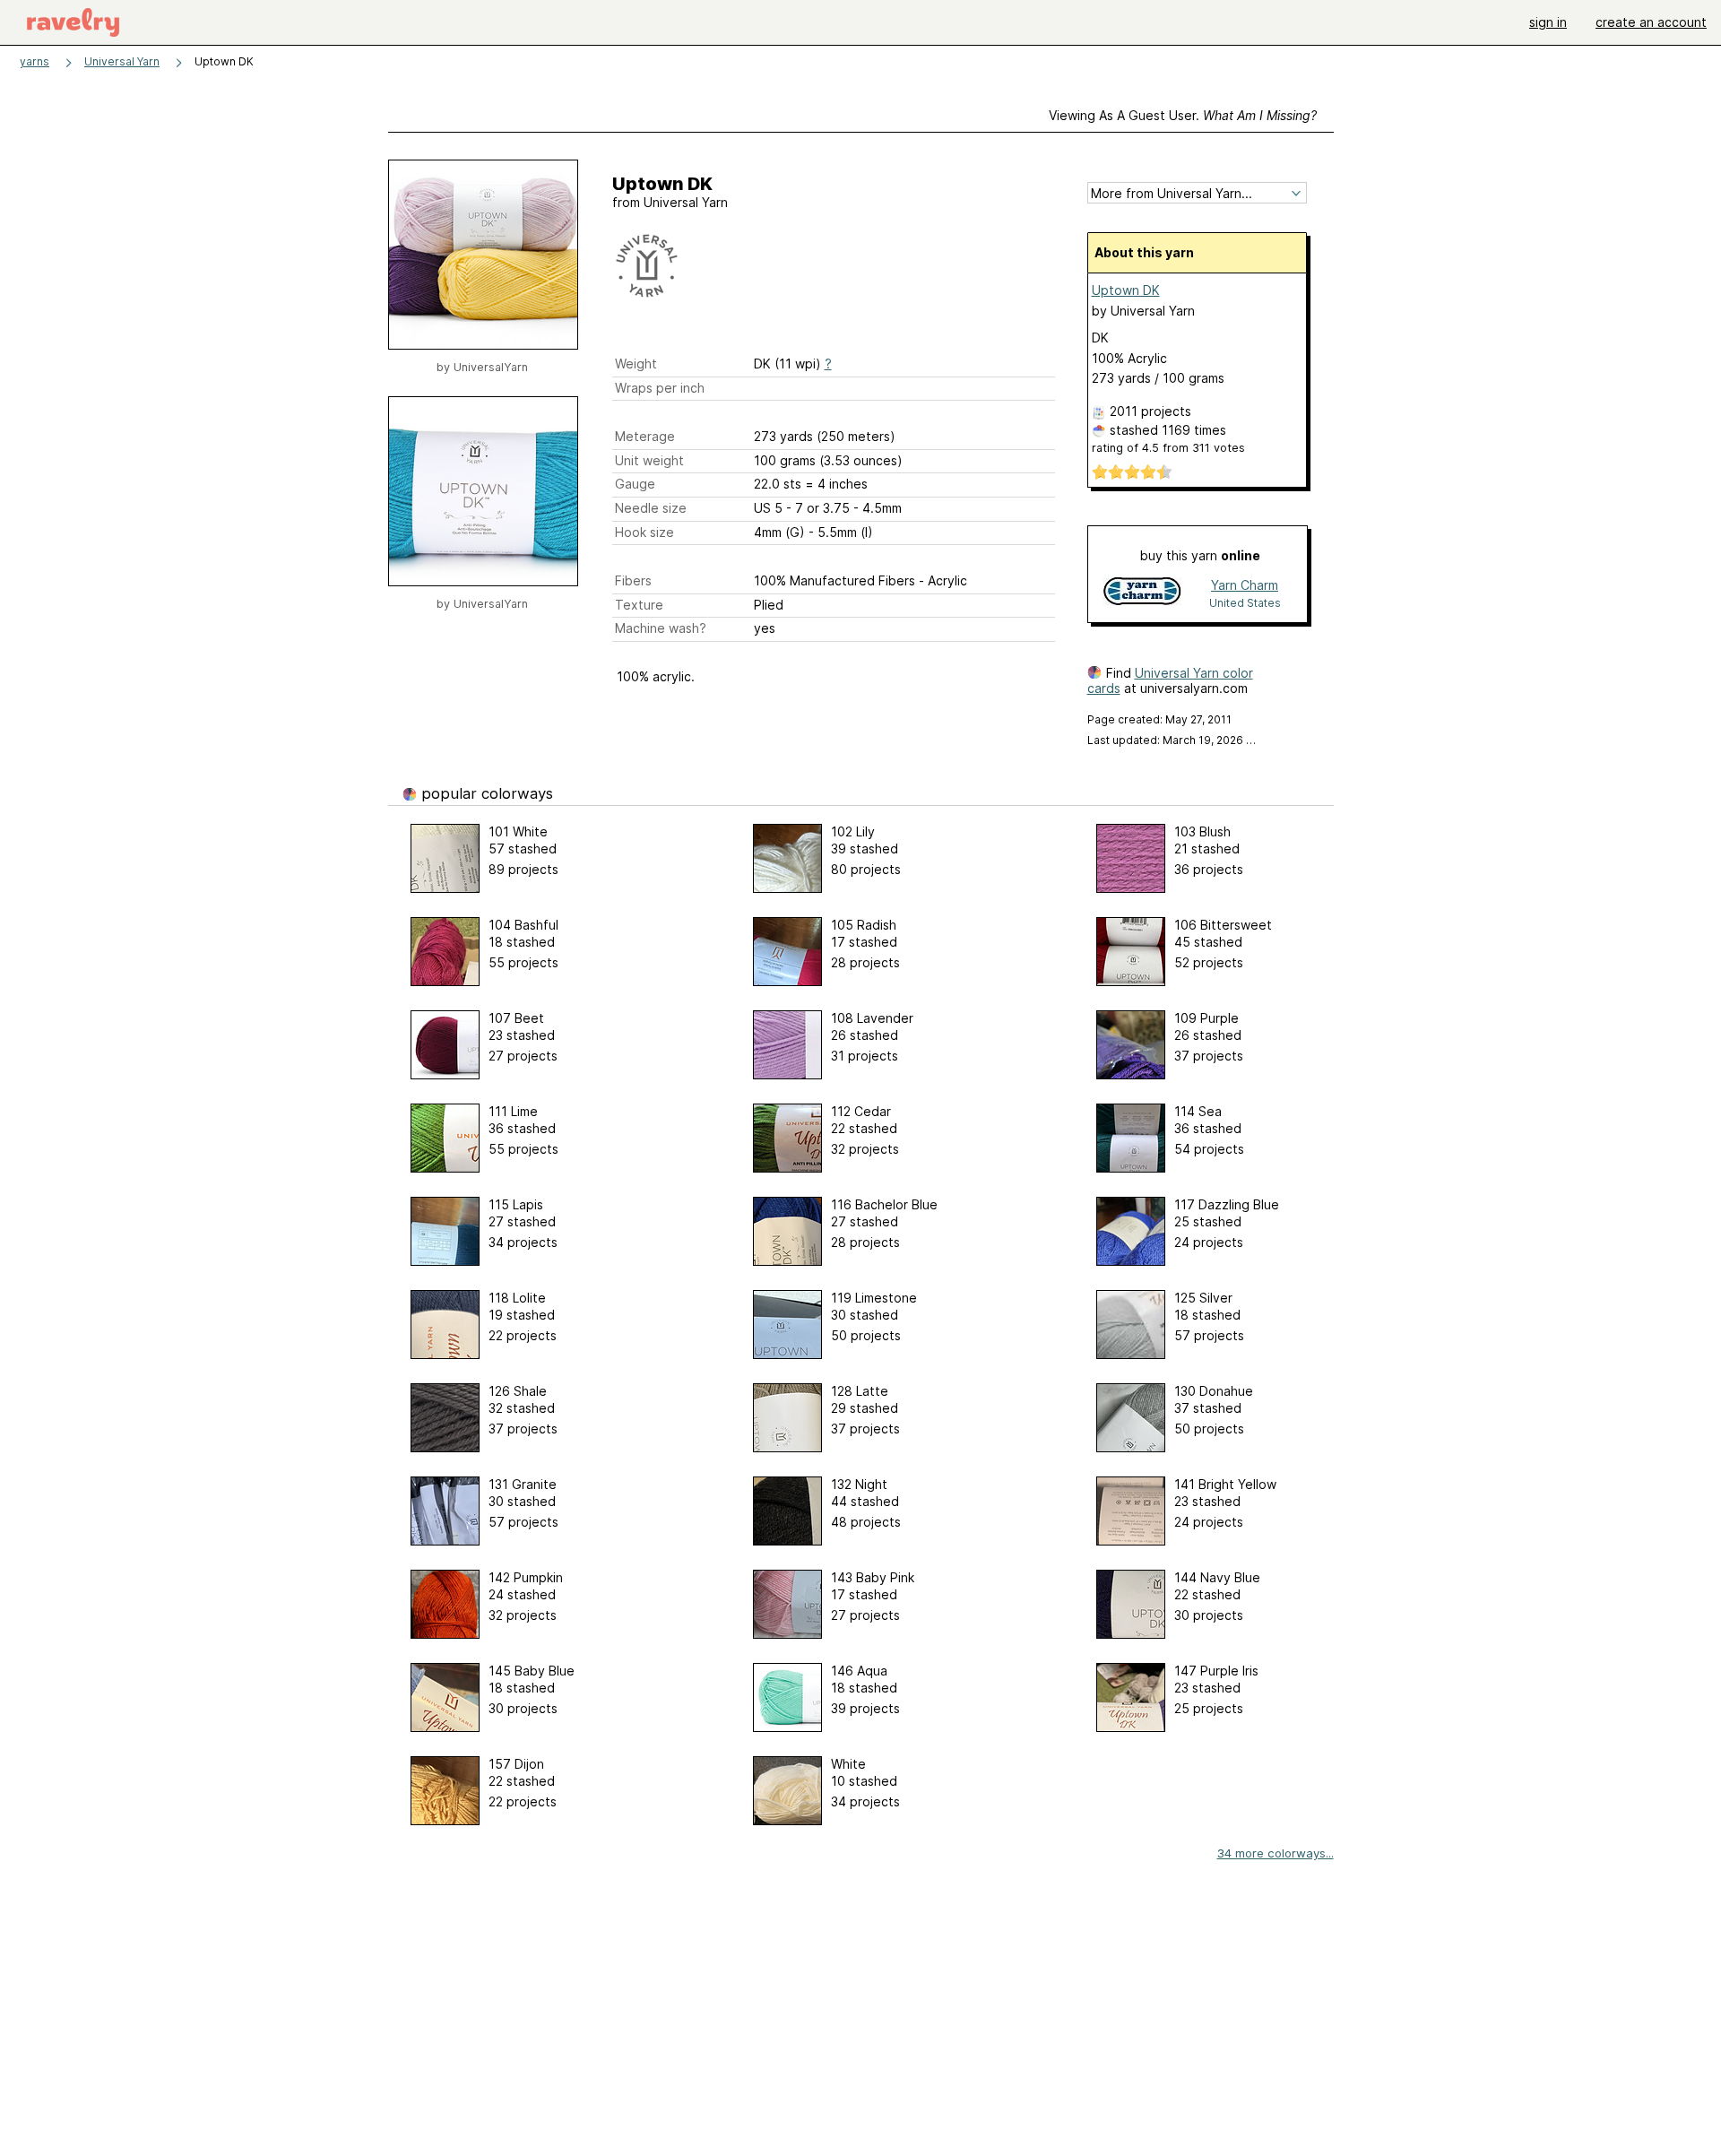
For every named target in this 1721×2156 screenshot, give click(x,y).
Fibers (633, 580)
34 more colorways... (1276, 1853)
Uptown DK (1126, 290)
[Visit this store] (1142, 593)
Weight (636, 364)
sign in (1548, 22)
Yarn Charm (1245, 585)
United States (1245, 603)
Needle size (651, 508)
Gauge (635, 484)
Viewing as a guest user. (1183, 115)
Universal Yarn (122, 61)
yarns (35, 61)
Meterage (645, 436)
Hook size (644, 532)
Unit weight (649, 460)
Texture (639, 605)
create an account (1651, 22)
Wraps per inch (660, 388)
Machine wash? (661, 628)
